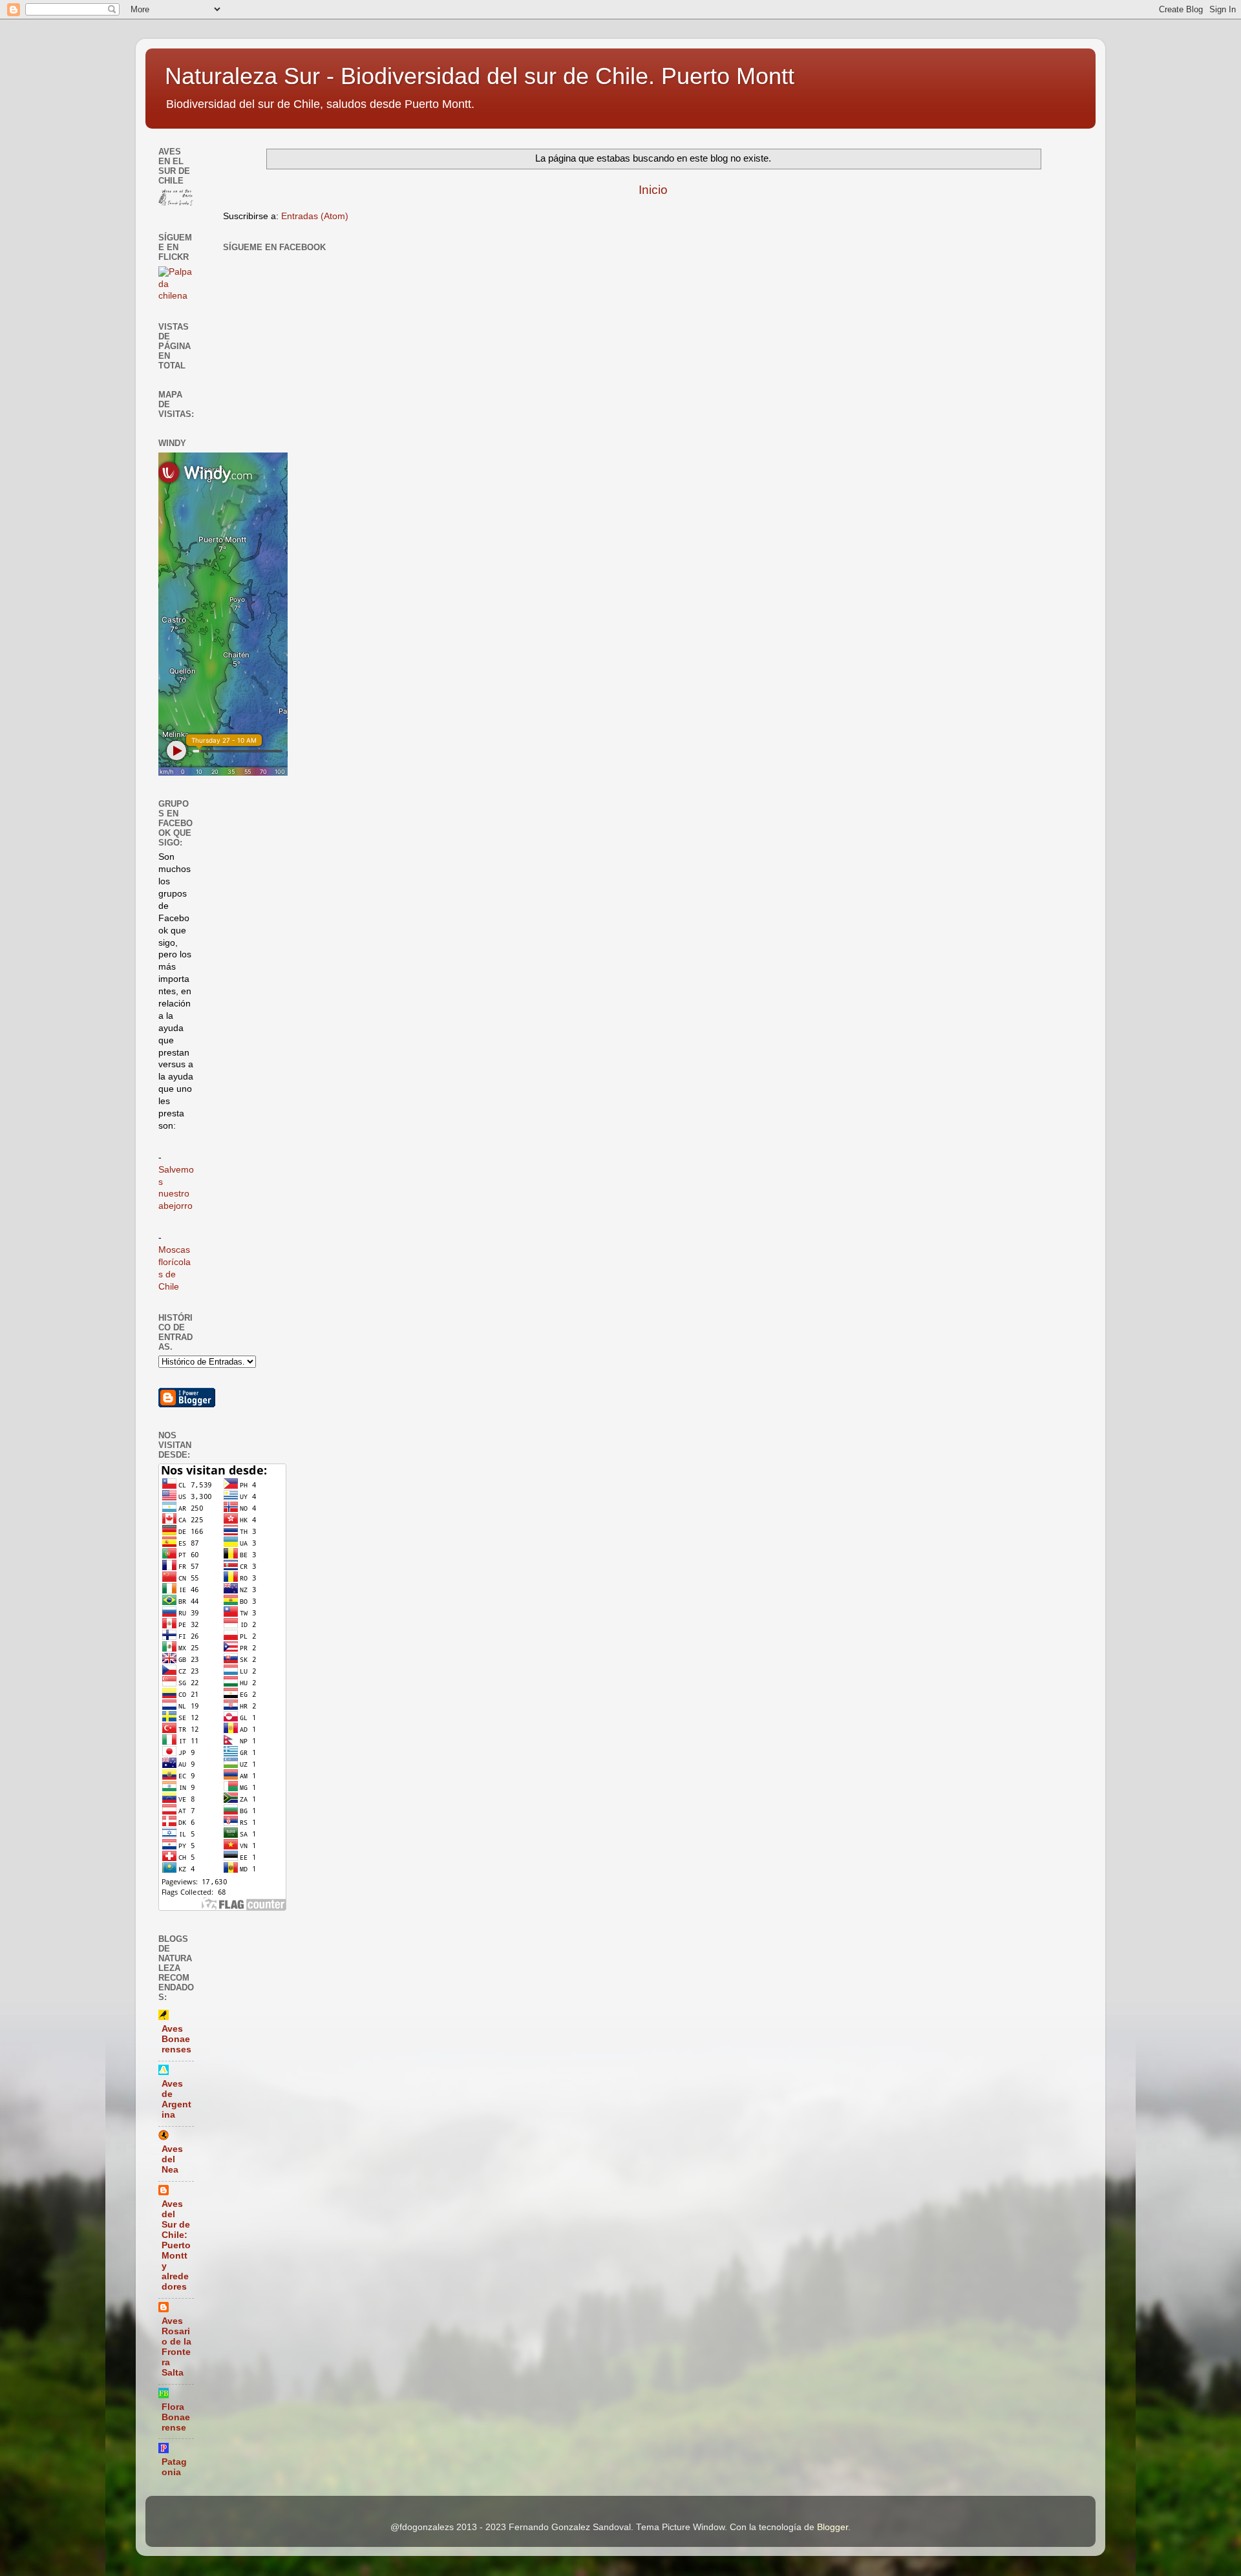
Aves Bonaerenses (176, 2039)
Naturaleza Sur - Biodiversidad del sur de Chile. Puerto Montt (480, 76)
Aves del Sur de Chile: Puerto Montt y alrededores (176, 2245)
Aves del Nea (172, 2159)
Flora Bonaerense (176, 2417)
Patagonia (174, 2467)
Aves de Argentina (176, 2099)
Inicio (653, 190)
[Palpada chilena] (176, 296)
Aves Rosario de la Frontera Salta (176, 2347)
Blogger (833, 2527)
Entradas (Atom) (315, 216)
